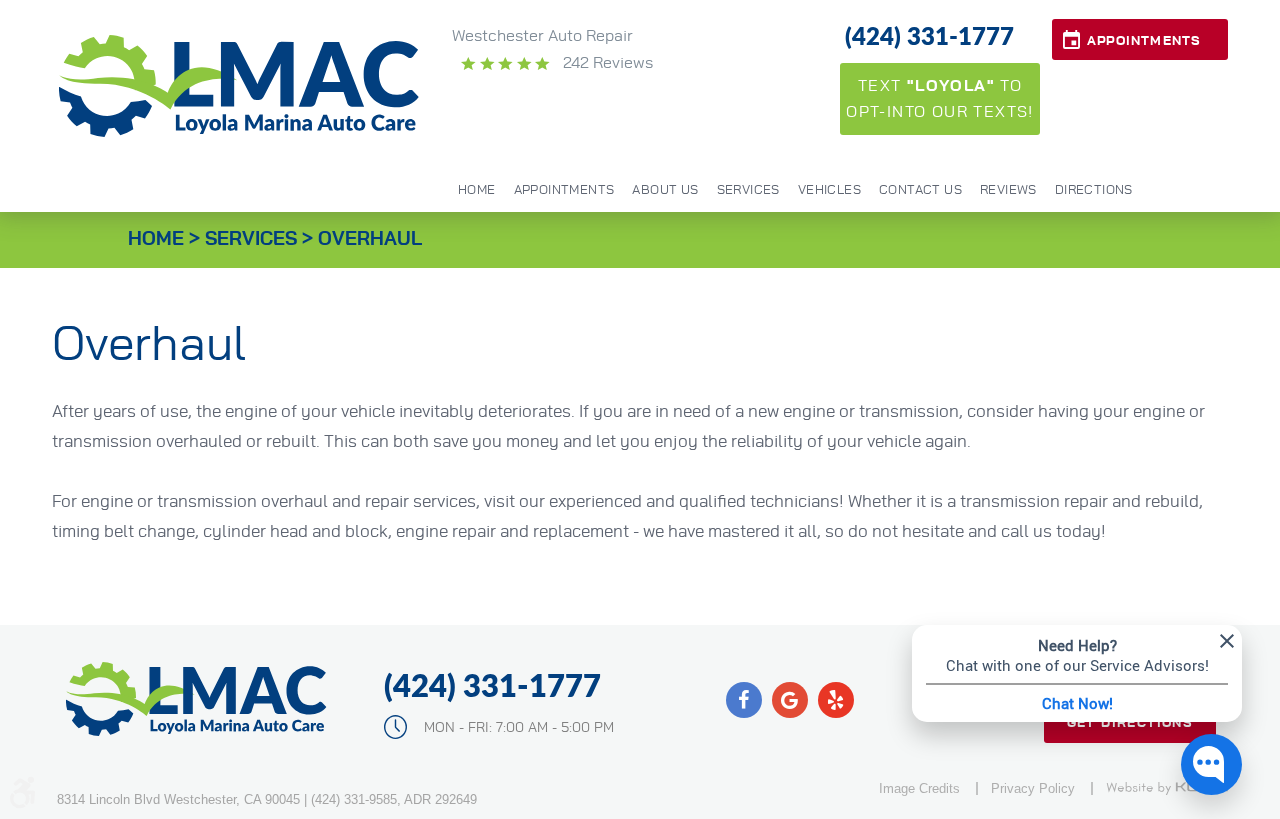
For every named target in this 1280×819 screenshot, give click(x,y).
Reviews (1008, 190)
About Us (665, 190)
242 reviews (606, 63)
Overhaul (370, 239)
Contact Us (920, 190)
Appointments (1144, 41)
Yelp (836, 700)
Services (748, 190)
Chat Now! (1077, 703)
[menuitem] (477, 189)
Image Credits (919, 788)
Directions (1094, 190)
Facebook (744, 700)
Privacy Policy (1033, 788)
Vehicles (829, 190)
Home (477, 190)
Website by (1167, 788)
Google (790, 700)
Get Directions (1130, 723)
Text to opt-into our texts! (940, 99)
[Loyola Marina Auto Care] (240, 86)
